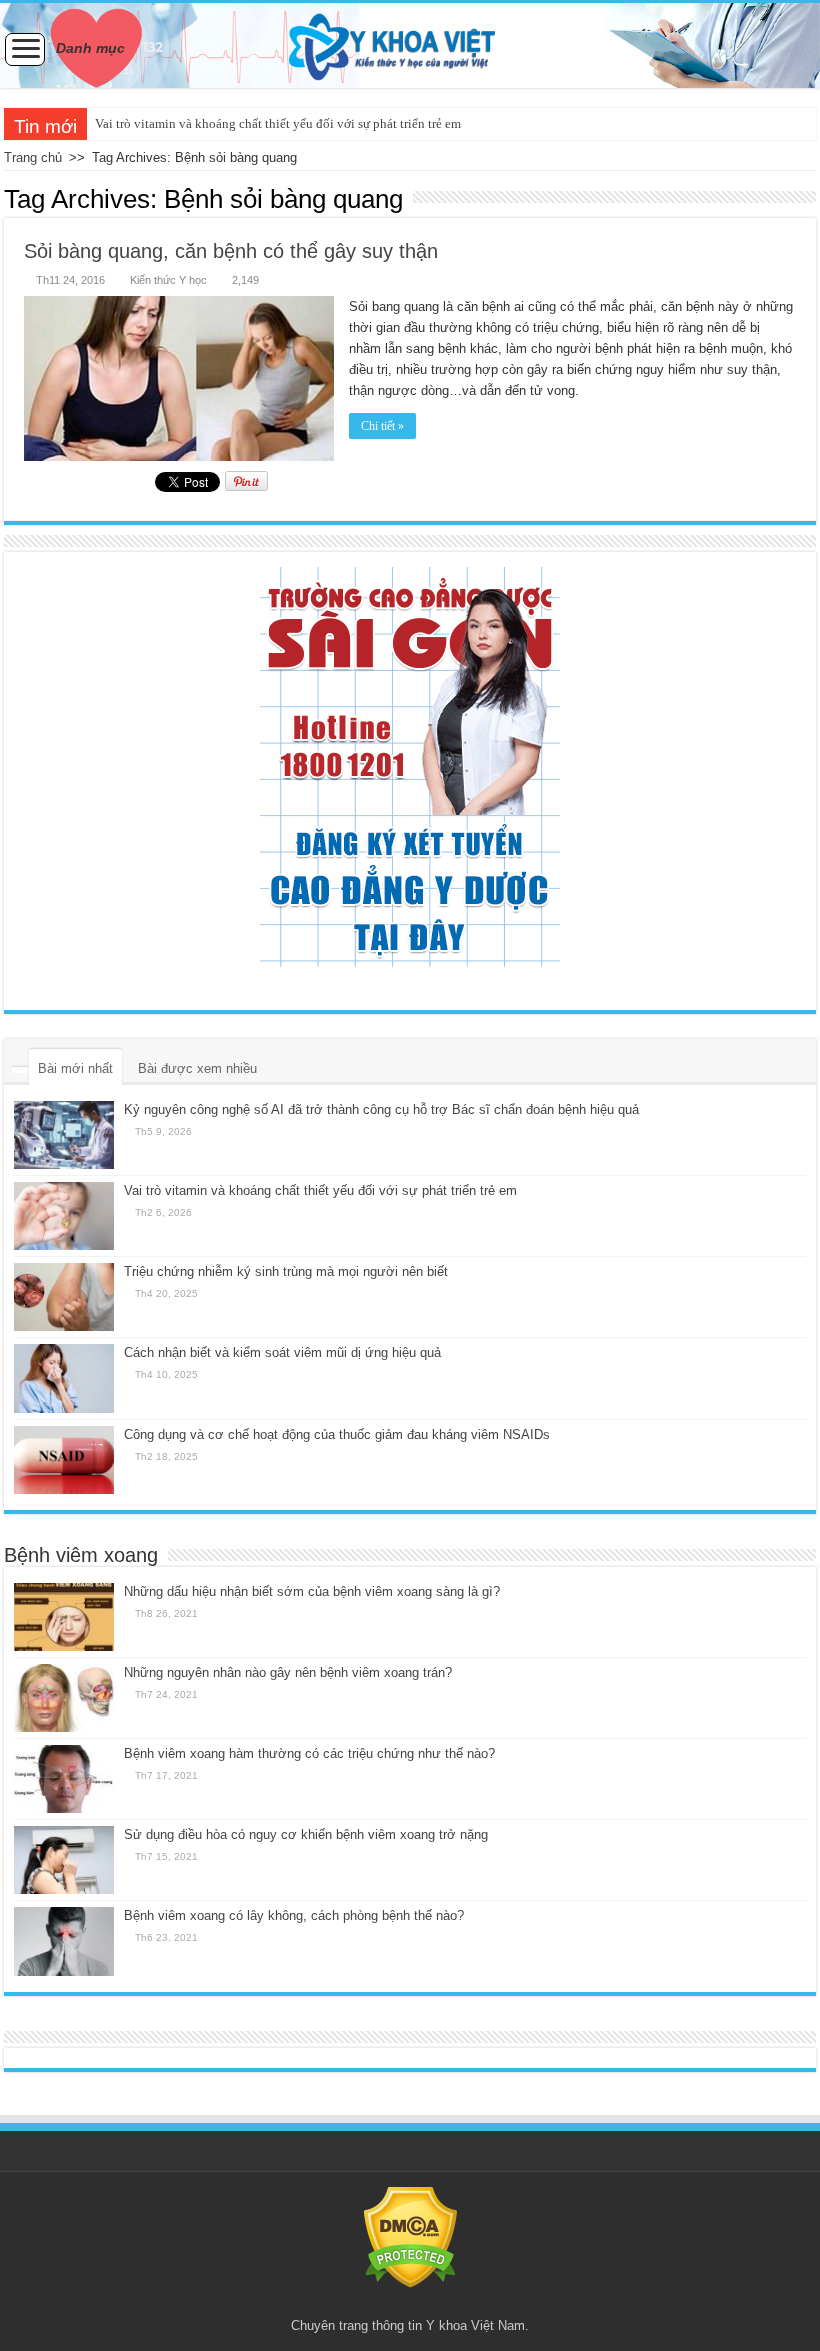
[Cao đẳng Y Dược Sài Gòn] (410, 767)
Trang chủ (33, 157)
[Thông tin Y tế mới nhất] (410, 45)
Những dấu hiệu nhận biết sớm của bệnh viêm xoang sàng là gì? (312, 1591)
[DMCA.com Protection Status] (410, 2236)
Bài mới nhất (75, 1068)
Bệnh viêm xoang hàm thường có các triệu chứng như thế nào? (309, 1753)
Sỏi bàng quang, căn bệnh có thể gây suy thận (231, 251)
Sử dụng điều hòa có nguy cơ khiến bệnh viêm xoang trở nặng (306, 1834)
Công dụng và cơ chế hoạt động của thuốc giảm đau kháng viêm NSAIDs (337, 1434)
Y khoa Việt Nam (475, 2325)
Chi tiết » (382, 426)
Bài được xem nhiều (197, 1068)
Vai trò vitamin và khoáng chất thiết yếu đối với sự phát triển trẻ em (278, 123)
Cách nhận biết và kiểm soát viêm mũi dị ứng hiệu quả (282, 1352)
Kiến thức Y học (168, 280)
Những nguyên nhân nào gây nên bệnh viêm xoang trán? (288, 1672)
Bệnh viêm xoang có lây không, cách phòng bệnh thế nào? (294, 1915)
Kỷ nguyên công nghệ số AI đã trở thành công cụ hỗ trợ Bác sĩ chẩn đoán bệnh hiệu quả (381, 1109)
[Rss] (410, 2302)
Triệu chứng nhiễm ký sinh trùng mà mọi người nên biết (286, 1271)
